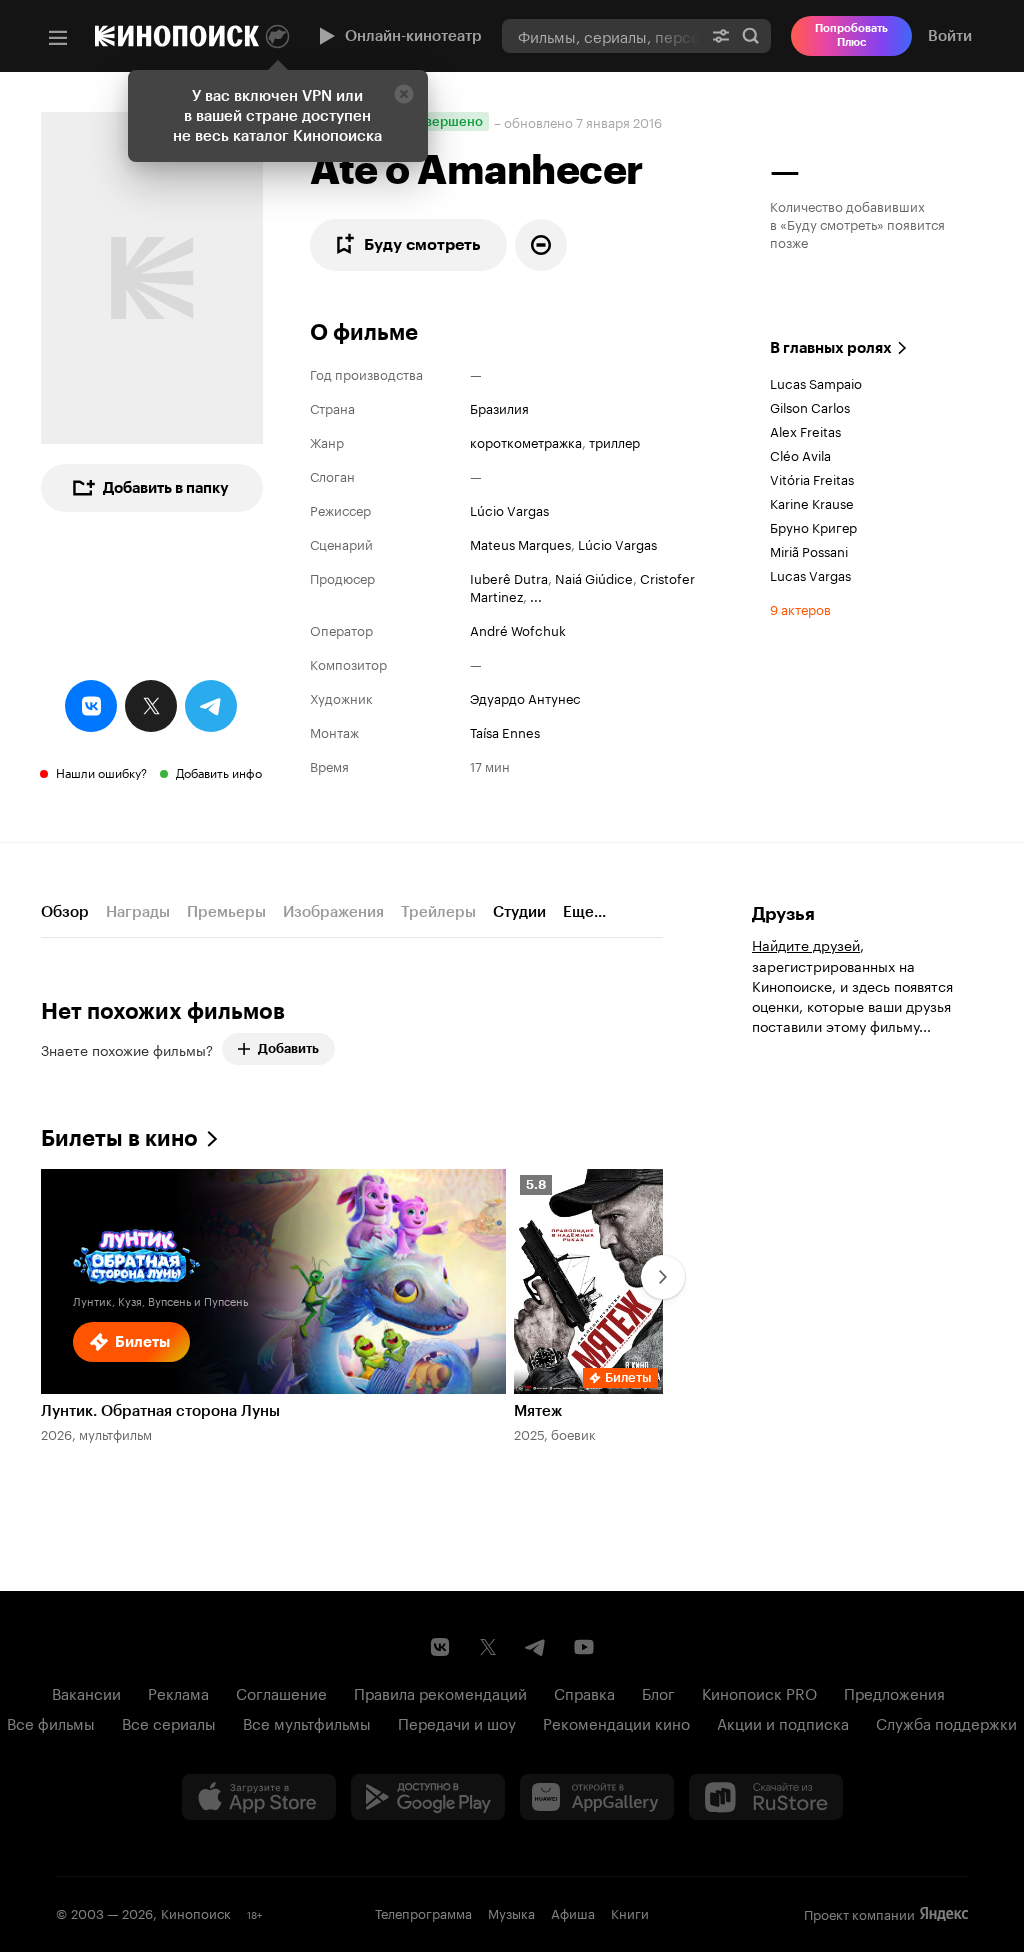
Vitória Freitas (812, 478)
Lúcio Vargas (509, 509)
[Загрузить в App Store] (259, 1797)
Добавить (288, 1048)
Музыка (511, 1912)
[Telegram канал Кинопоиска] (536, 1647)
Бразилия (499, 407)
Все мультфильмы (307, 1722)
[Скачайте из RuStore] (766, 1797)
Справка (584, 1692)
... (536, 595)
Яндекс (944, 1914)
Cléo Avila (800, 454)
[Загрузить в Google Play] (428, 1797)
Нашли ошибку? (101, 771)
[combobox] (601, 35)
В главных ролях (831, 348)
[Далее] (663, 1277)
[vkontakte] (91, 706)
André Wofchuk (518, 629)
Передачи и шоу (457, 1722)
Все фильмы (51, 1722)
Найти (751, 35)
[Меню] (58, 38)
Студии (519, 912)
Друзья (783, 914)
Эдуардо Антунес (525, 697)
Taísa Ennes (505, 731)
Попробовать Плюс (851, 35)
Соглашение (281, 1692)
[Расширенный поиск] (721, 35)
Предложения (894, 1692)
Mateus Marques (520, 543)
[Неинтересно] (541, 245)
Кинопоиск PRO (759, 1692)
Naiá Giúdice (594, 577)
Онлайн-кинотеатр (413, 36)
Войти (950, 36)
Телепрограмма (423, 1912)
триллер (614, 441)
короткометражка (526, 441)
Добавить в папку (166, 488)
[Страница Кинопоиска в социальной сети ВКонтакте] (440, 1647)
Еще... (584, 912)
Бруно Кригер (813, 526)
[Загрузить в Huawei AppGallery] (597, 1797)
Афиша (573, 1912)
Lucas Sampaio (816, 382)
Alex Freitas (805, 430)
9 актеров (800, 608)
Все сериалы (169, 1722)
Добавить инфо (219, 771)
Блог (658, 1692)
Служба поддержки (946, 1722)
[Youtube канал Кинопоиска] (584, 1647)
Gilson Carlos (810, 406)
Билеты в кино (119, 1138)
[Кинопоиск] (177, 36)
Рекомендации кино (616, 1722)
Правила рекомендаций (440, 1692)
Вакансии (86, 1692)
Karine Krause (812, 502)
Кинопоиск (196, 1912)
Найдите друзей (806, 944)
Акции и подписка (783, 1722)
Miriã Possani (809, 550)
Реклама (178, 1692)
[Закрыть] (404, 94)
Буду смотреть (422, 244)
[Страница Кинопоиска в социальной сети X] (488, 1647)
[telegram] (211, 706)
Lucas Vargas (810, 574)
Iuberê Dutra (509, 577)
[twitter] (151, 706)
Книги (630, 1912)
